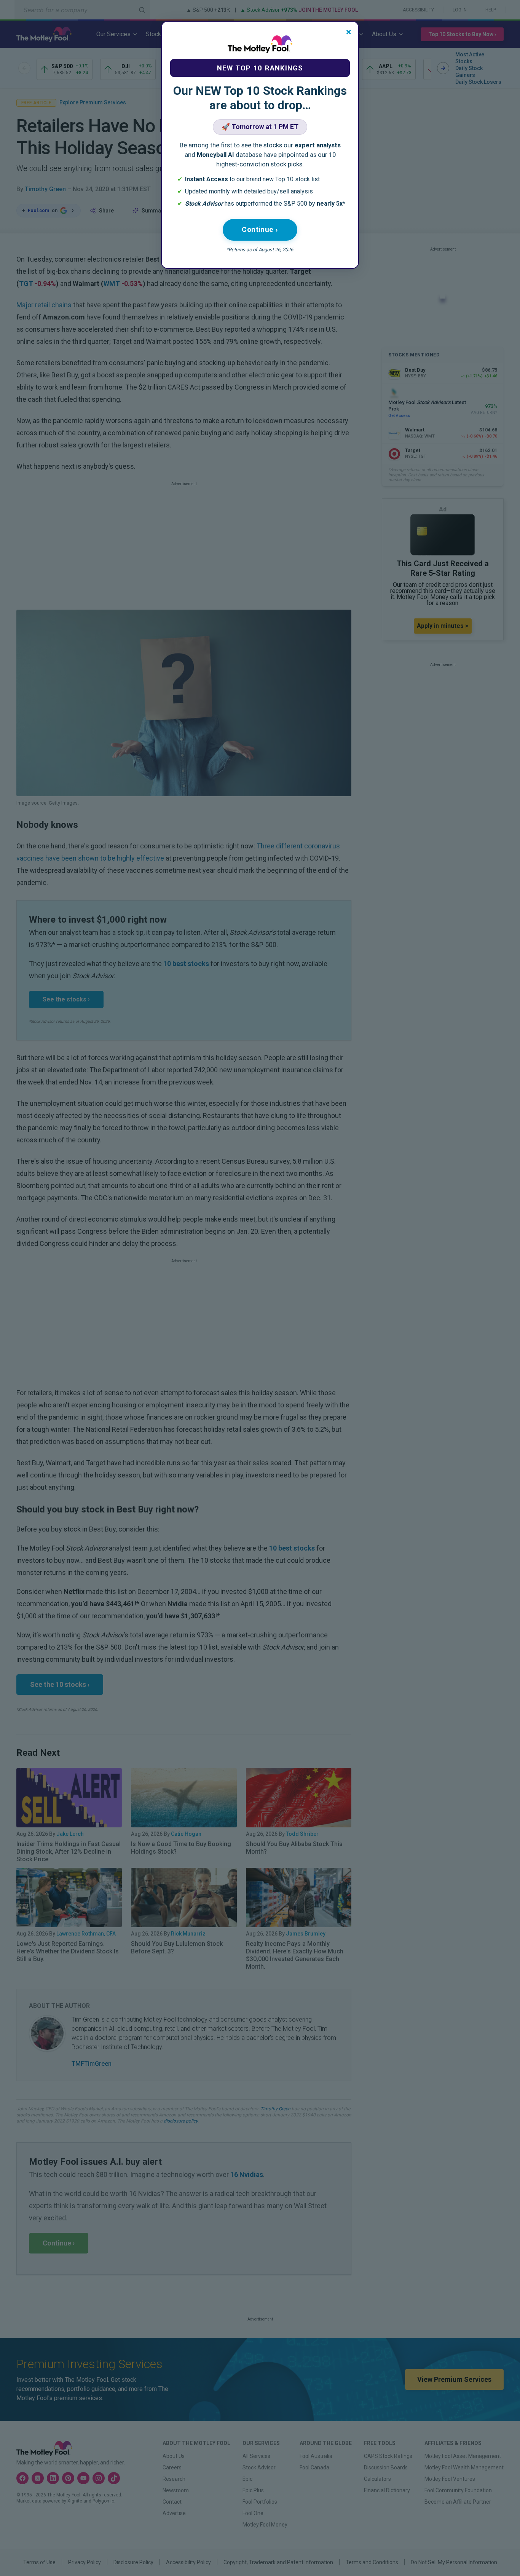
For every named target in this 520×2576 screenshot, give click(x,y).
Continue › (260, 229)
